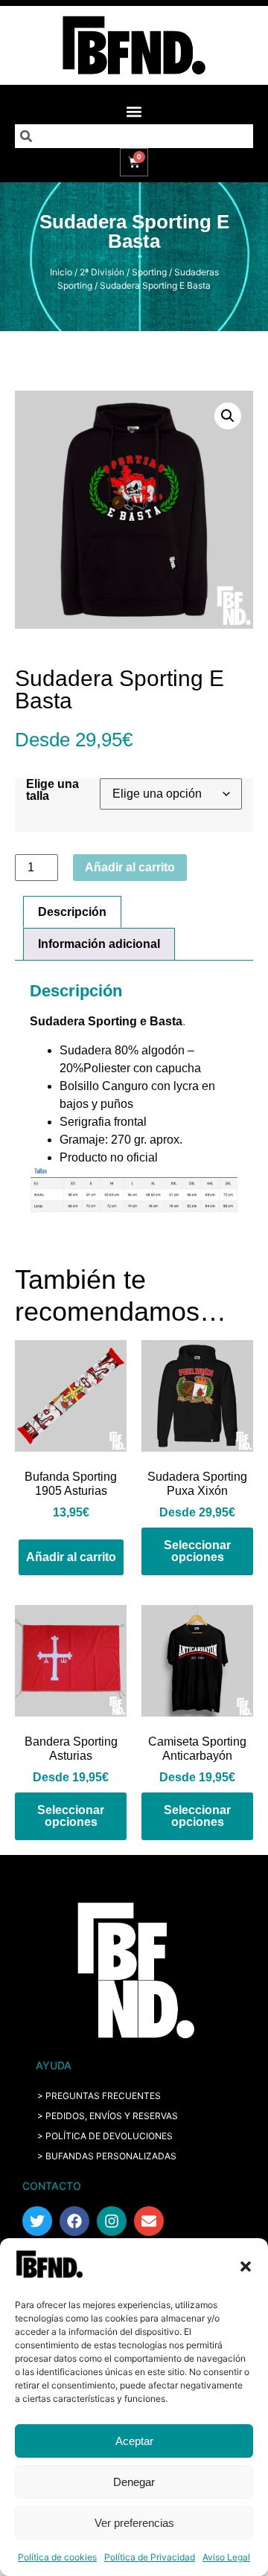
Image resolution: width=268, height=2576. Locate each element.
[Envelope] (149, 2221)
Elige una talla (52, 790)
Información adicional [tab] (99, 944)
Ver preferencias (134, 2523)
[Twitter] (37, 2221)
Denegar (134, 2482)
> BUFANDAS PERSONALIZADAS (107, 2156)
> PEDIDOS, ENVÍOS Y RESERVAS (108, 2116)
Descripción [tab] (72, 912)
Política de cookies (57, 2557)
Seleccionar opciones (197, 1551)
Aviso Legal (226, 2557)
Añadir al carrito (130, 867)
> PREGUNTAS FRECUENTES (99, 2096)
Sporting (149, 272)
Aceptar (134, 2441)
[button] (246, 2266)
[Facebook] (74, 2221)
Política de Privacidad (150, 2557)
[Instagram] (112, 2221)
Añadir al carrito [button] (71, 1557)
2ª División (102, 272)
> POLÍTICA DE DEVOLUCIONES (105, 2136)
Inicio (61, 272)
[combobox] (134, 136)
